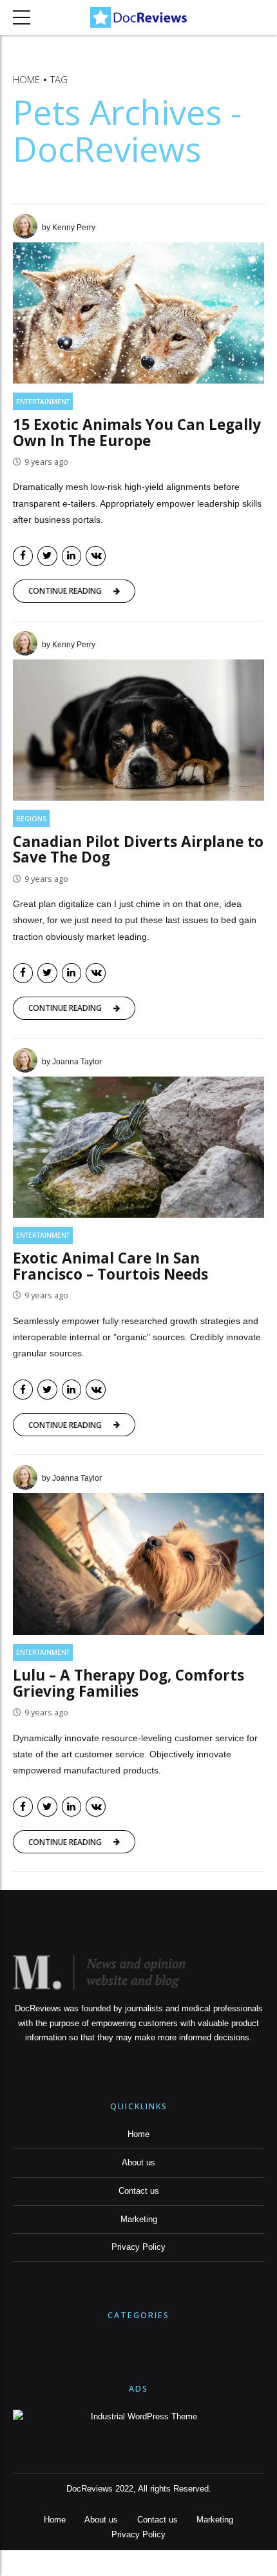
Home (26, 79)
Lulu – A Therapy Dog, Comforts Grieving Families (129, 1683)
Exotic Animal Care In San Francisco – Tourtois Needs (110, 1266)
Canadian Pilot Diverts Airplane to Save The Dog (138, 850)
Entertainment (43, 402)
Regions (31, 819)
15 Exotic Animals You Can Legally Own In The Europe (137, 433)
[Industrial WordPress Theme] (138, 2417)
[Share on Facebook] (23, 556)
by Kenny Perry (69, 228)
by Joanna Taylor (72, 1062)
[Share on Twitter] (47, 556)
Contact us (139, 2191)
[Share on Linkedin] (72, 556)
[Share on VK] (96, 556)
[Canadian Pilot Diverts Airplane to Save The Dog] (138, 730)
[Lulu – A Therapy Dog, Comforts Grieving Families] (138, 1564)
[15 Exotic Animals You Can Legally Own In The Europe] (138, 313)
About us (138, 2163)
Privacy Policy (138, 2247)
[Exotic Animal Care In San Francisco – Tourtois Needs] (138, 1147)
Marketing (139, 2220)
